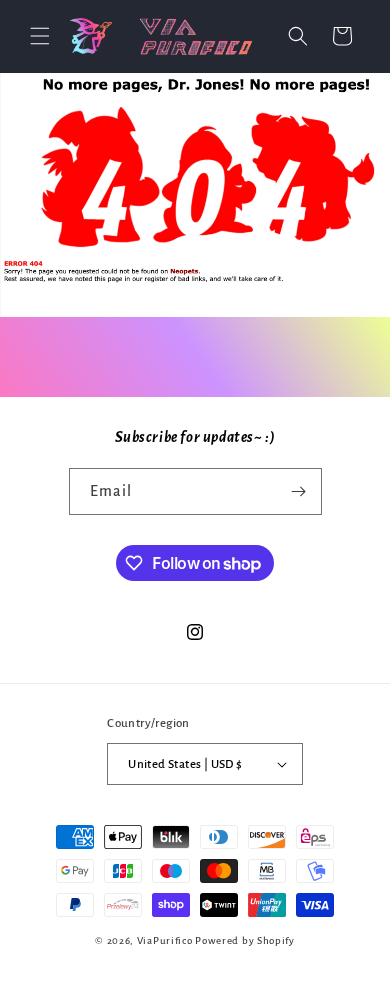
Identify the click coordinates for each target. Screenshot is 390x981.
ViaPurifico (165, 940)
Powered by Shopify (245, 940)
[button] (40, 36)
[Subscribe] (299, 491)
